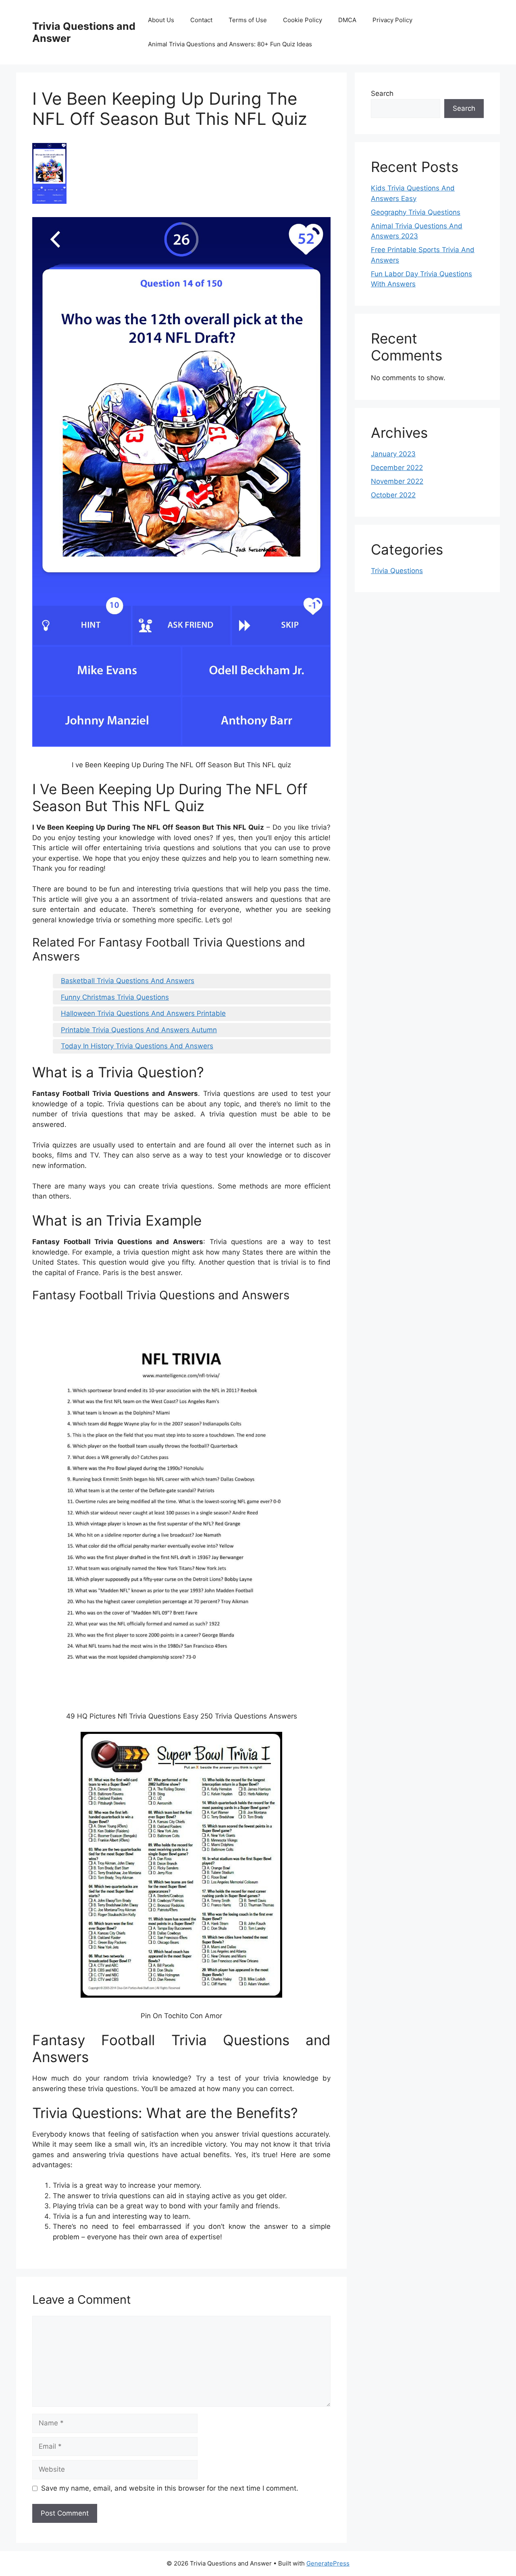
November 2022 (397, 481)
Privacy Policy (392, 20)
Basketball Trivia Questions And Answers (128, 981)
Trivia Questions (397, 571)
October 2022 (393, 495)
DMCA (347, 20)
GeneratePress (328, 2563)
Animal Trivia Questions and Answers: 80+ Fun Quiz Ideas (230, 44)
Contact (201, 20)
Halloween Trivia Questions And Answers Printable (143, 1013)
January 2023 (393, 454)
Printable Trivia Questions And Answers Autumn (139, 1030)
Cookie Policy (303, 20)
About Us (161, 20)
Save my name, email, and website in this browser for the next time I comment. (170, 2488)
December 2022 (397, 468)
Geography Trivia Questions (416, 212)
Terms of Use (248, 20)
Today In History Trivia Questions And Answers (137, 1046)
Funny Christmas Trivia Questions (115, 997)
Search (382, 93)
